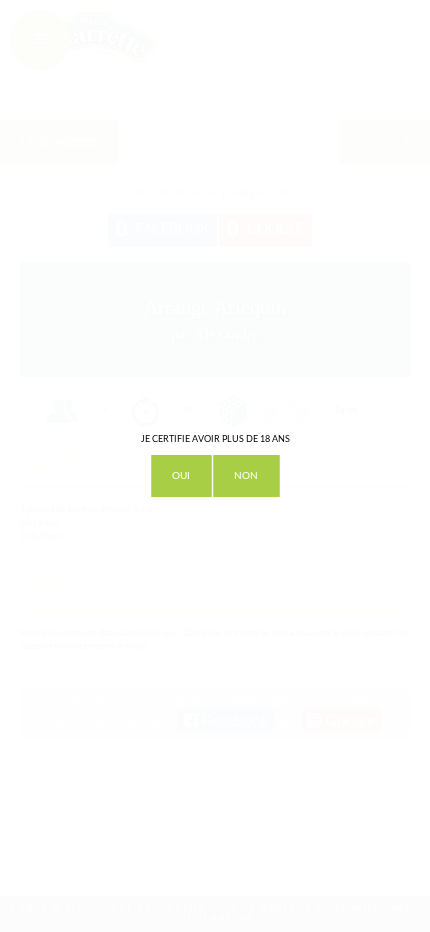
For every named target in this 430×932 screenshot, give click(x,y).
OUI (181, 476)
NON (246, 476)
